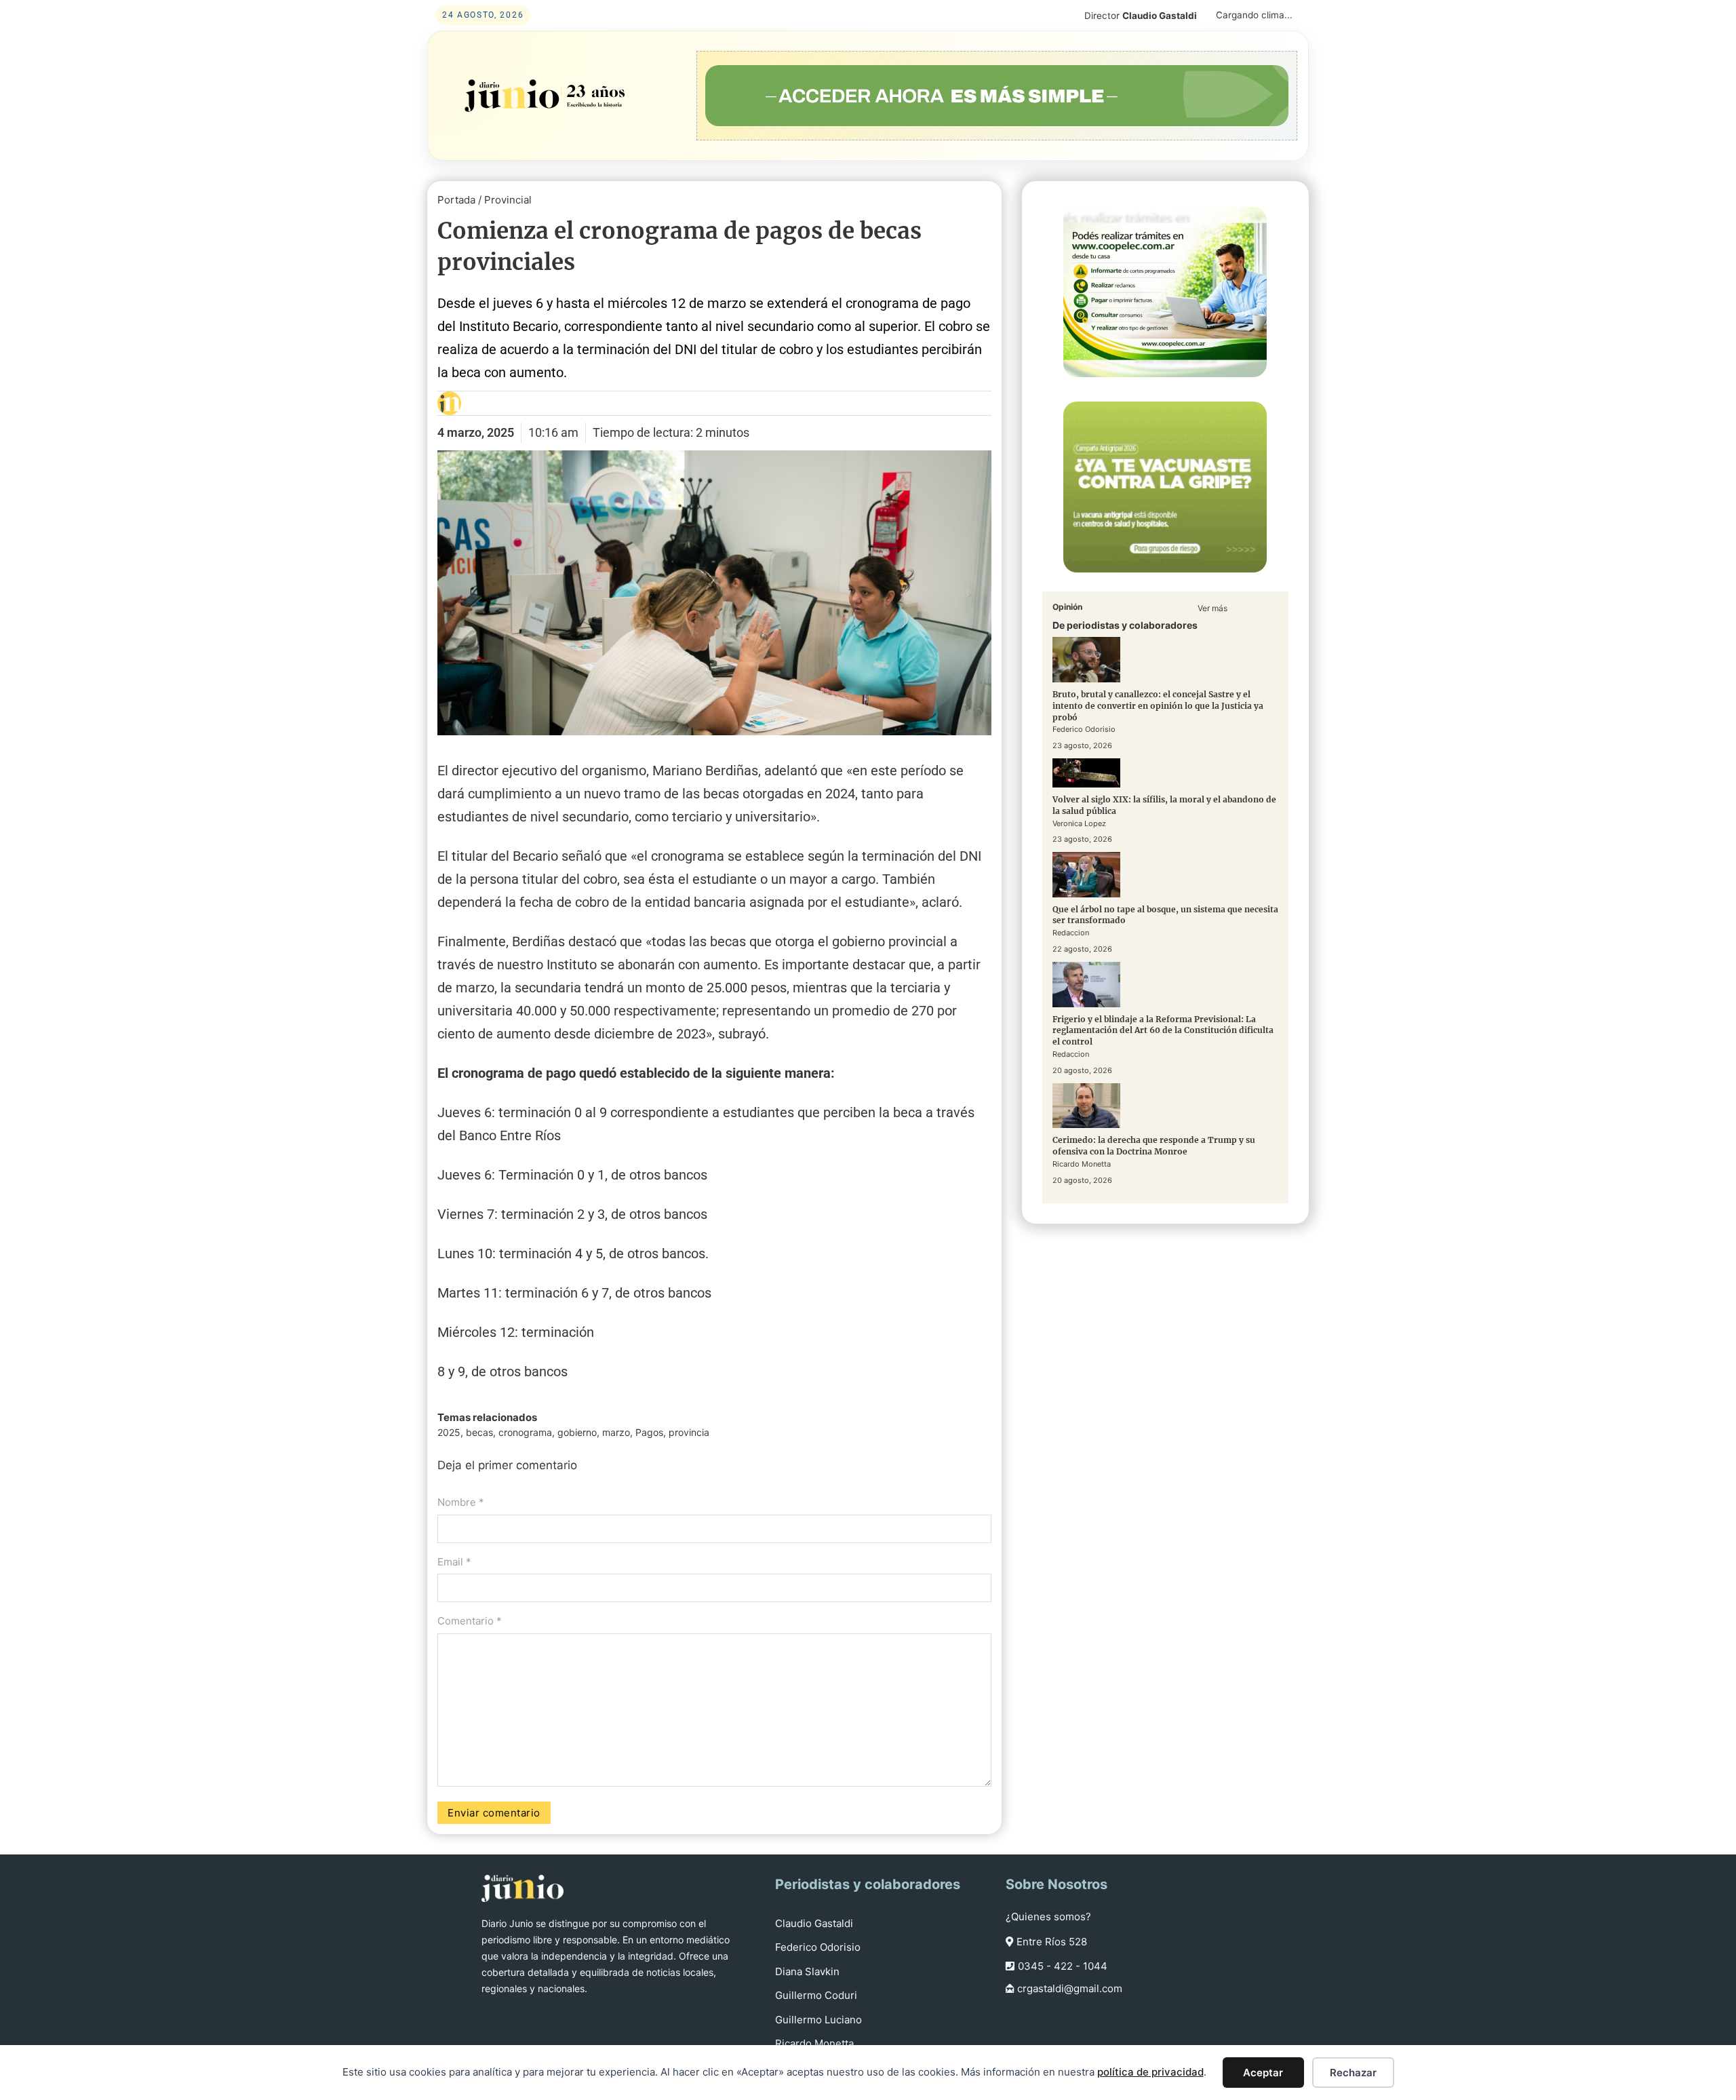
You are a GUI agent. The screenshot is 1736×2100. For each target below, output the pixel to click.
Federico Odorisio (818, 1947)
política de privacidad (1150, 2072)
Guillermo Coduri (816, 1995)
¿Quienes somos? (1048, 1917)
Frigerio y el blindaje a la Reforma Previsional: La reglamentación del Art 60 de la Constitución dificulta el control (1163, 1030)
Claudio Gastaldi (814, 1923)
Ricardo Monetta (814, 2043)
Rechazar (1353, 2073)
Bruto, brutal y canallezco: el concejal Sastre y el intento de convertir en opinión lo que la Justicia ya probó (1158, 706)
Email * (454, 1562)
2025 (449, 1432)
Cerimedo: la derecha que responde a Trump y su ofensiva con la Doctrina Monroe (1154, 1146)
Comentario (470, 1621)
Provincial (508, 200)
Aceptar (1263, 2073)
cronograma (525, 1432)
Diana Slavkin (807, 1971)
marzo (616, 1432)
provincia (689, 1432)
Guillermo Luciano (818, 2020)
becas (479, 1432)
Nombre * (461, 1502)
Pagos (649, 1432)
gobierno (577, 1432)
